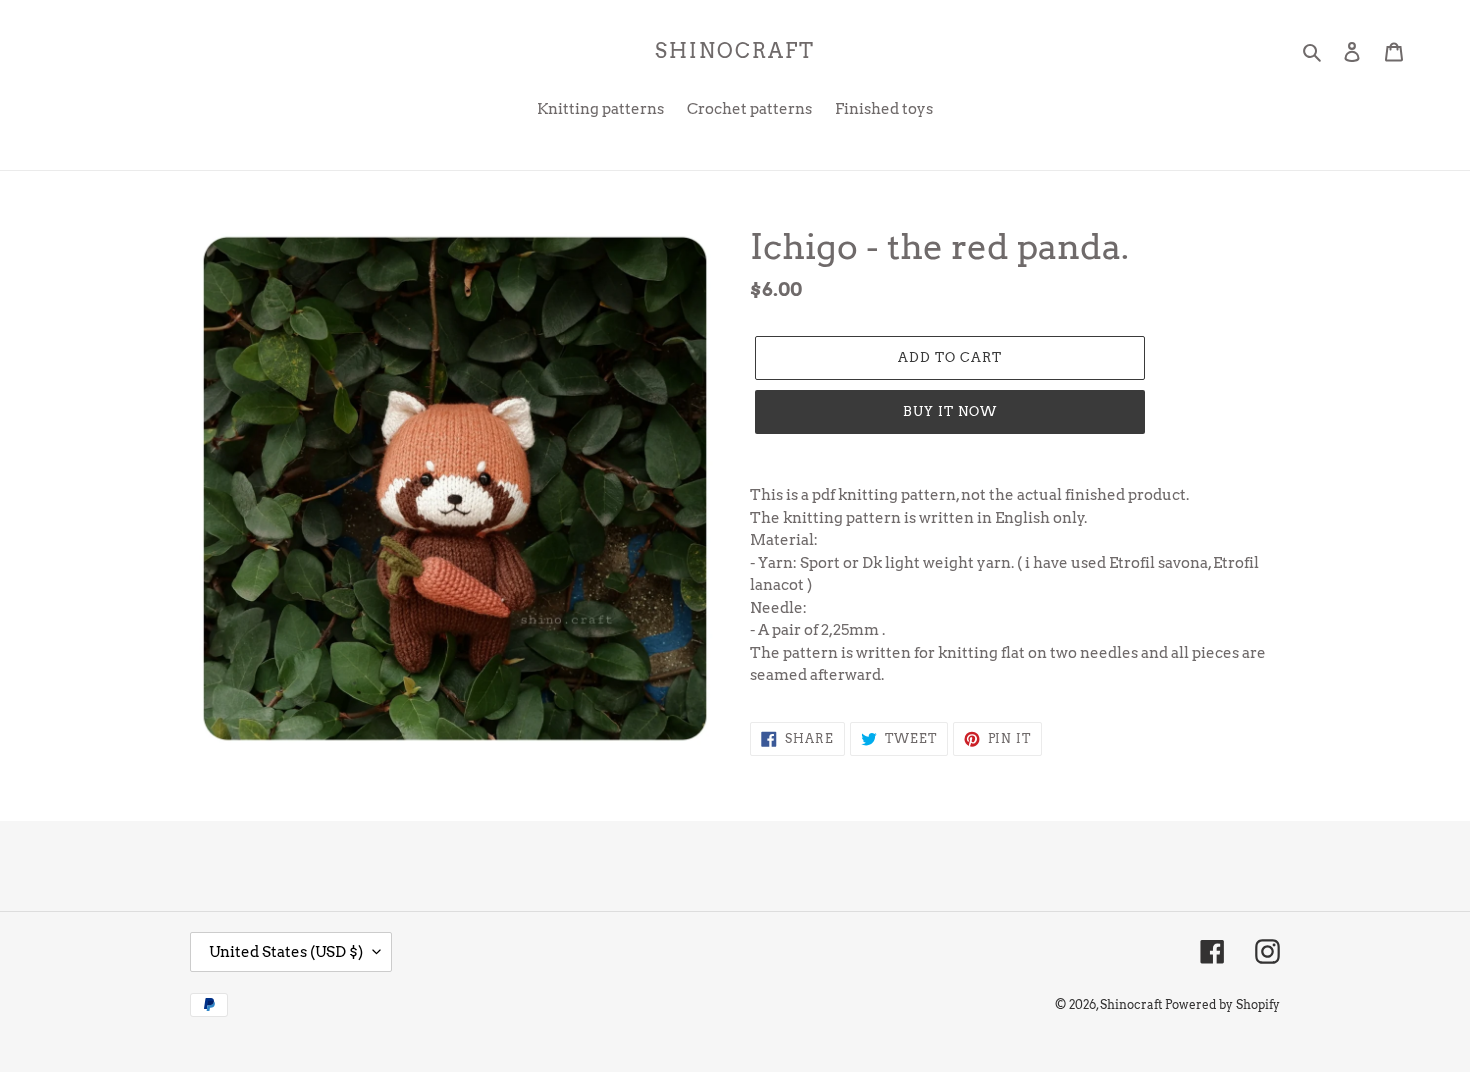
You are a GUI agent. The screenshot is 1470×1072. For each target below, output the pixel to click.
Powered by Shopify (1222, 1004)
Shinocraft (735, 51)
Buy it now (950, 411)
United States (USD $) (286, 952)
